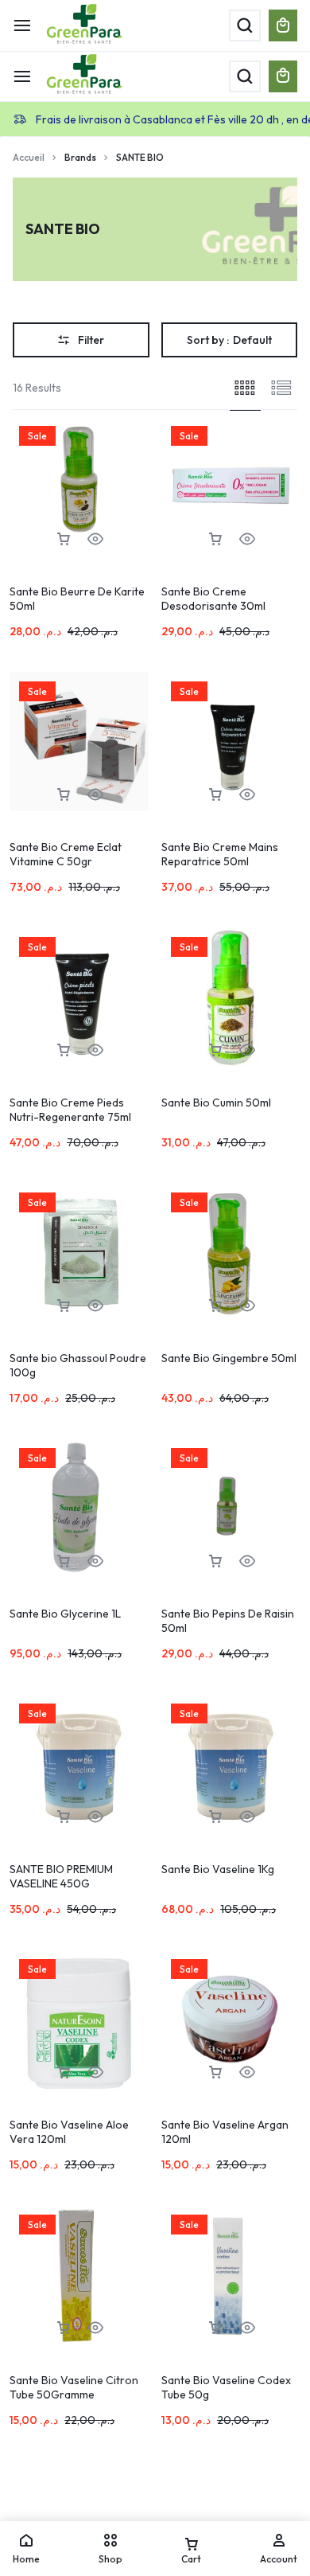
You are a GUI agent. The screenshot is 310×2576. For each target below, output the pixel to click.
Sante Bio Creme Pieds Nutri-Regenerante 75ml (70, 1110)
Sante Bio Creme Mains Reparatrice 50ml (220, 854)
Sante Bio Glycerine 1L (65, 1614)
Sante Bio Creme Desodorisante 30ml (213, 599)
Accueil (29, 157)
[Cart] (283, 76)
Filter (91, 340)
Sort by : (229, 340)
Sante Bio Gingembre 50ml (229, 1358)
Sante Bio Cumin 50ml (216, 1103)
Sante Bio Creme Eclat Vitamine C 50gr (66, 854)
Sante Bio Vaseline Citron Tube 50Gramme (74, 2387)
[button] (64, 539)
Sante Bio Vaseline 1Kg (218, 1869)
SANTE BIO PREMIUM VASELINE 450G (61, 1876)
